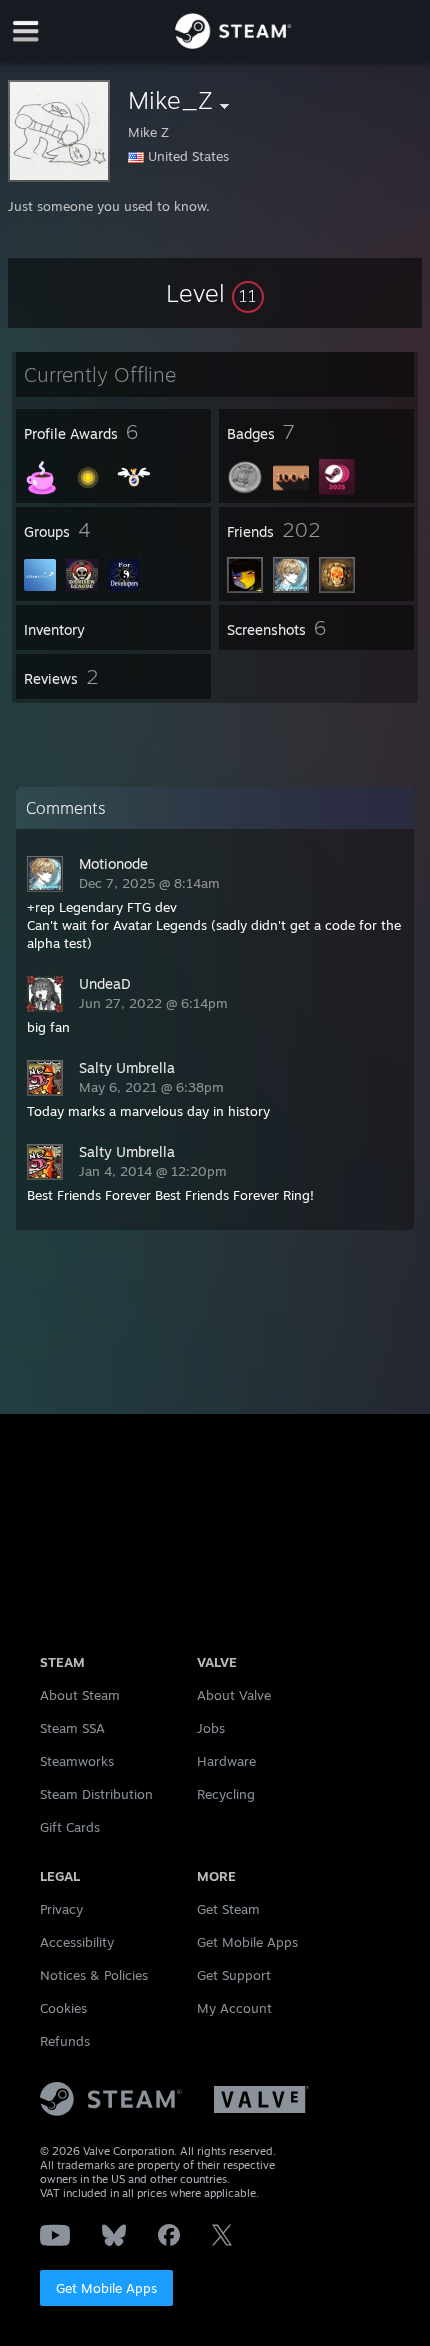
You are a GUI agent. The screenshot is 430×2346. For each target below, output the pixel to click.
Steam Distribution (96, 1794)
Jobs (211, 1728)
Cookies (63, 2008)
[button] (215, 293)
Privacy (61, 1909)
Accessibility (77, 1942)
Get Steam (228, 1909)
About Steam (80, 1695)
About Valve (234, 1695)
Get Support (234, 1975)
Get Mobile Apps (106, 2288)
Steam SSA (72, 1728)
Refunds (65, 2041)
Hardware (226, 1761)
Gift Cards (70, 1827)
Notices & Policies (94, 1975)
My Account (234, 2008)
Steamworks (77, 1761)
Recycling (226, 1794)
